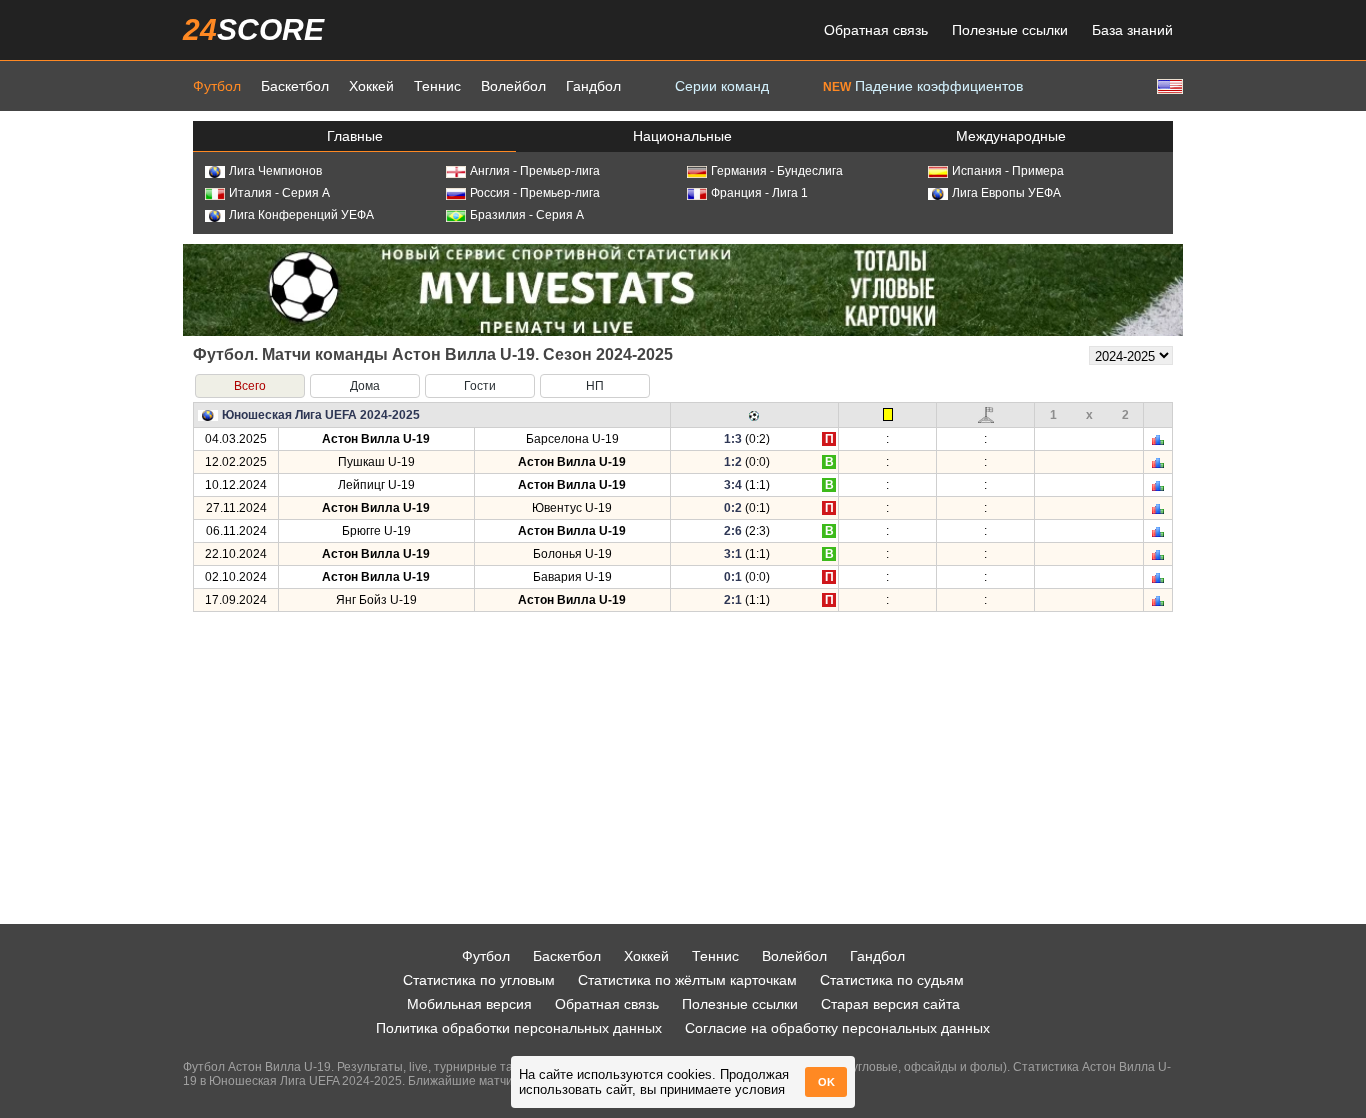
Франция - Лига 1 (759, 193)
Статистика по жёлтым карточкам (687, 980)
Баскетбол (295, 86)
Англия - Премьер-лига (535, 171)
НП (595, 386)
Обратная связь (876, 30)
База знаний (1132, 30)
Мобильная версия (469, 1004)
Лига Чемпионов (275, 171)
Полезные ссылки (1010, 30)
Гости (480, 386)
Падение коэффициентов (923, 86)
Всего (250, 386)
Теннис (437, 86)
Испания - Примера (1008, 171)
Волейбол (513, 86)
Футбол (217, 86)
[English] (1168, 85)
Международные (1011, 136)
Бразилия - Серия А (527, 215)
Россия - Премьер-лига (535, 193)
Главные (355, 136)
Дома (365, 386)
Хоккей (371, 86)
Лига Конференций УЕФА (301, 215)
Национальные (682, 136)
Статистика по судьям (892, 980)
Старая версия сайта (890, 1004)
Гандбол (593, 86)
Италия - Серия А (279, 193)
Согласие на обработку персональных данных (837, 1028)
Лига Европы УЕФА (1006, 193)
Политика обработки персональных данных (519, 1028)
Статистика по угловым (479, 980)
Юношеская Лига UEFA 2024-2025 (321, 415)
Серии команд (722, 86)
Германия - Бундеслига (777, 171)
